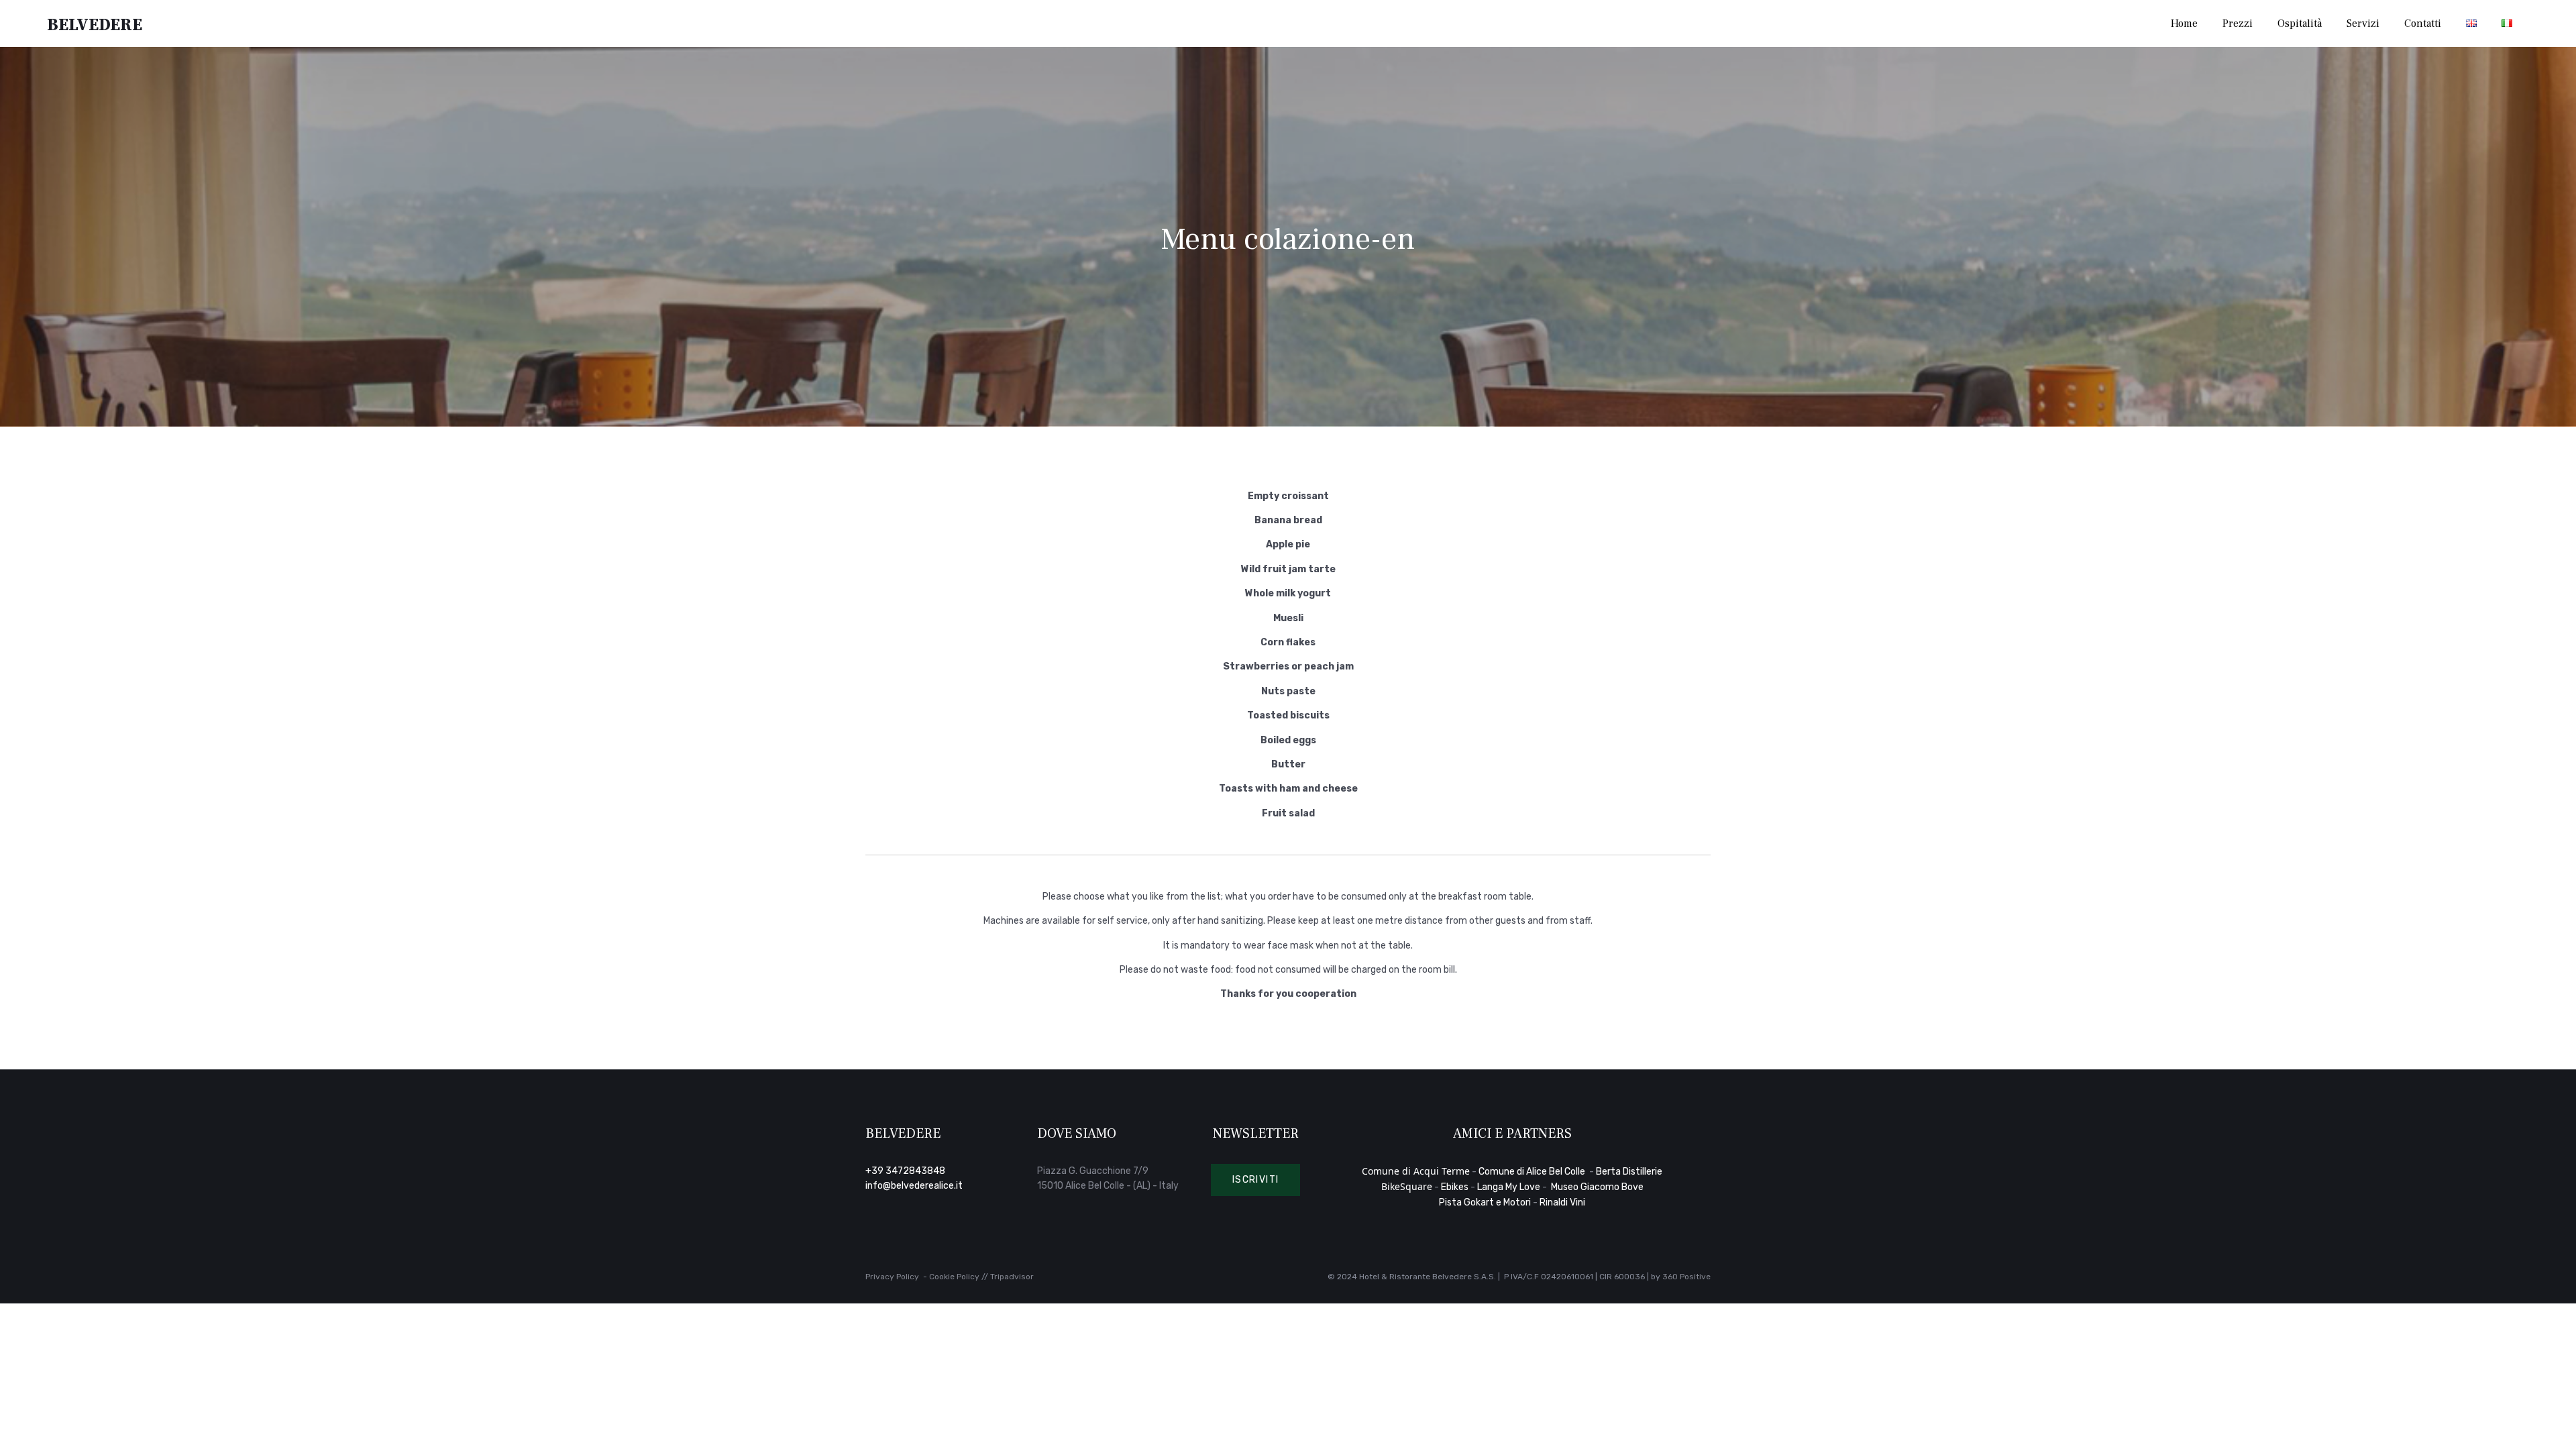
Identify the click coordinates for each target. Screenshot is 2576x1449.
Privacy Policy (892, 1277)
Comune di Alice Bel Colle (1533, 1172)
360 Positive (1686, 1277)
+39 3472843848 (905, 1171)
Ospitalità (2300, 23)
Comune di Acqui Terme (1416, 1171)
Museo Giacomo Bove (1597, 1187)
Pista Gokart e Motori (1485, 1202)
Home (2184, 23)
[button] (1256, 1180)
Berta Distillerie (1629, 1172)
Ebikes (1455, 1187)
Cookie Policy (954, 1277)
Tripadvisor (1012, 1277)
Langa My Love (1509, 1187)
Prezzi (2238, 23)
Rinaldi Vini (1562, 1202)
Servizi (2363, 23)
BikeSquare (1407, 1186)
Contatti (2423, 23)
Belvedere (95, 24)
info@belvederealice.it (914, 1186)
